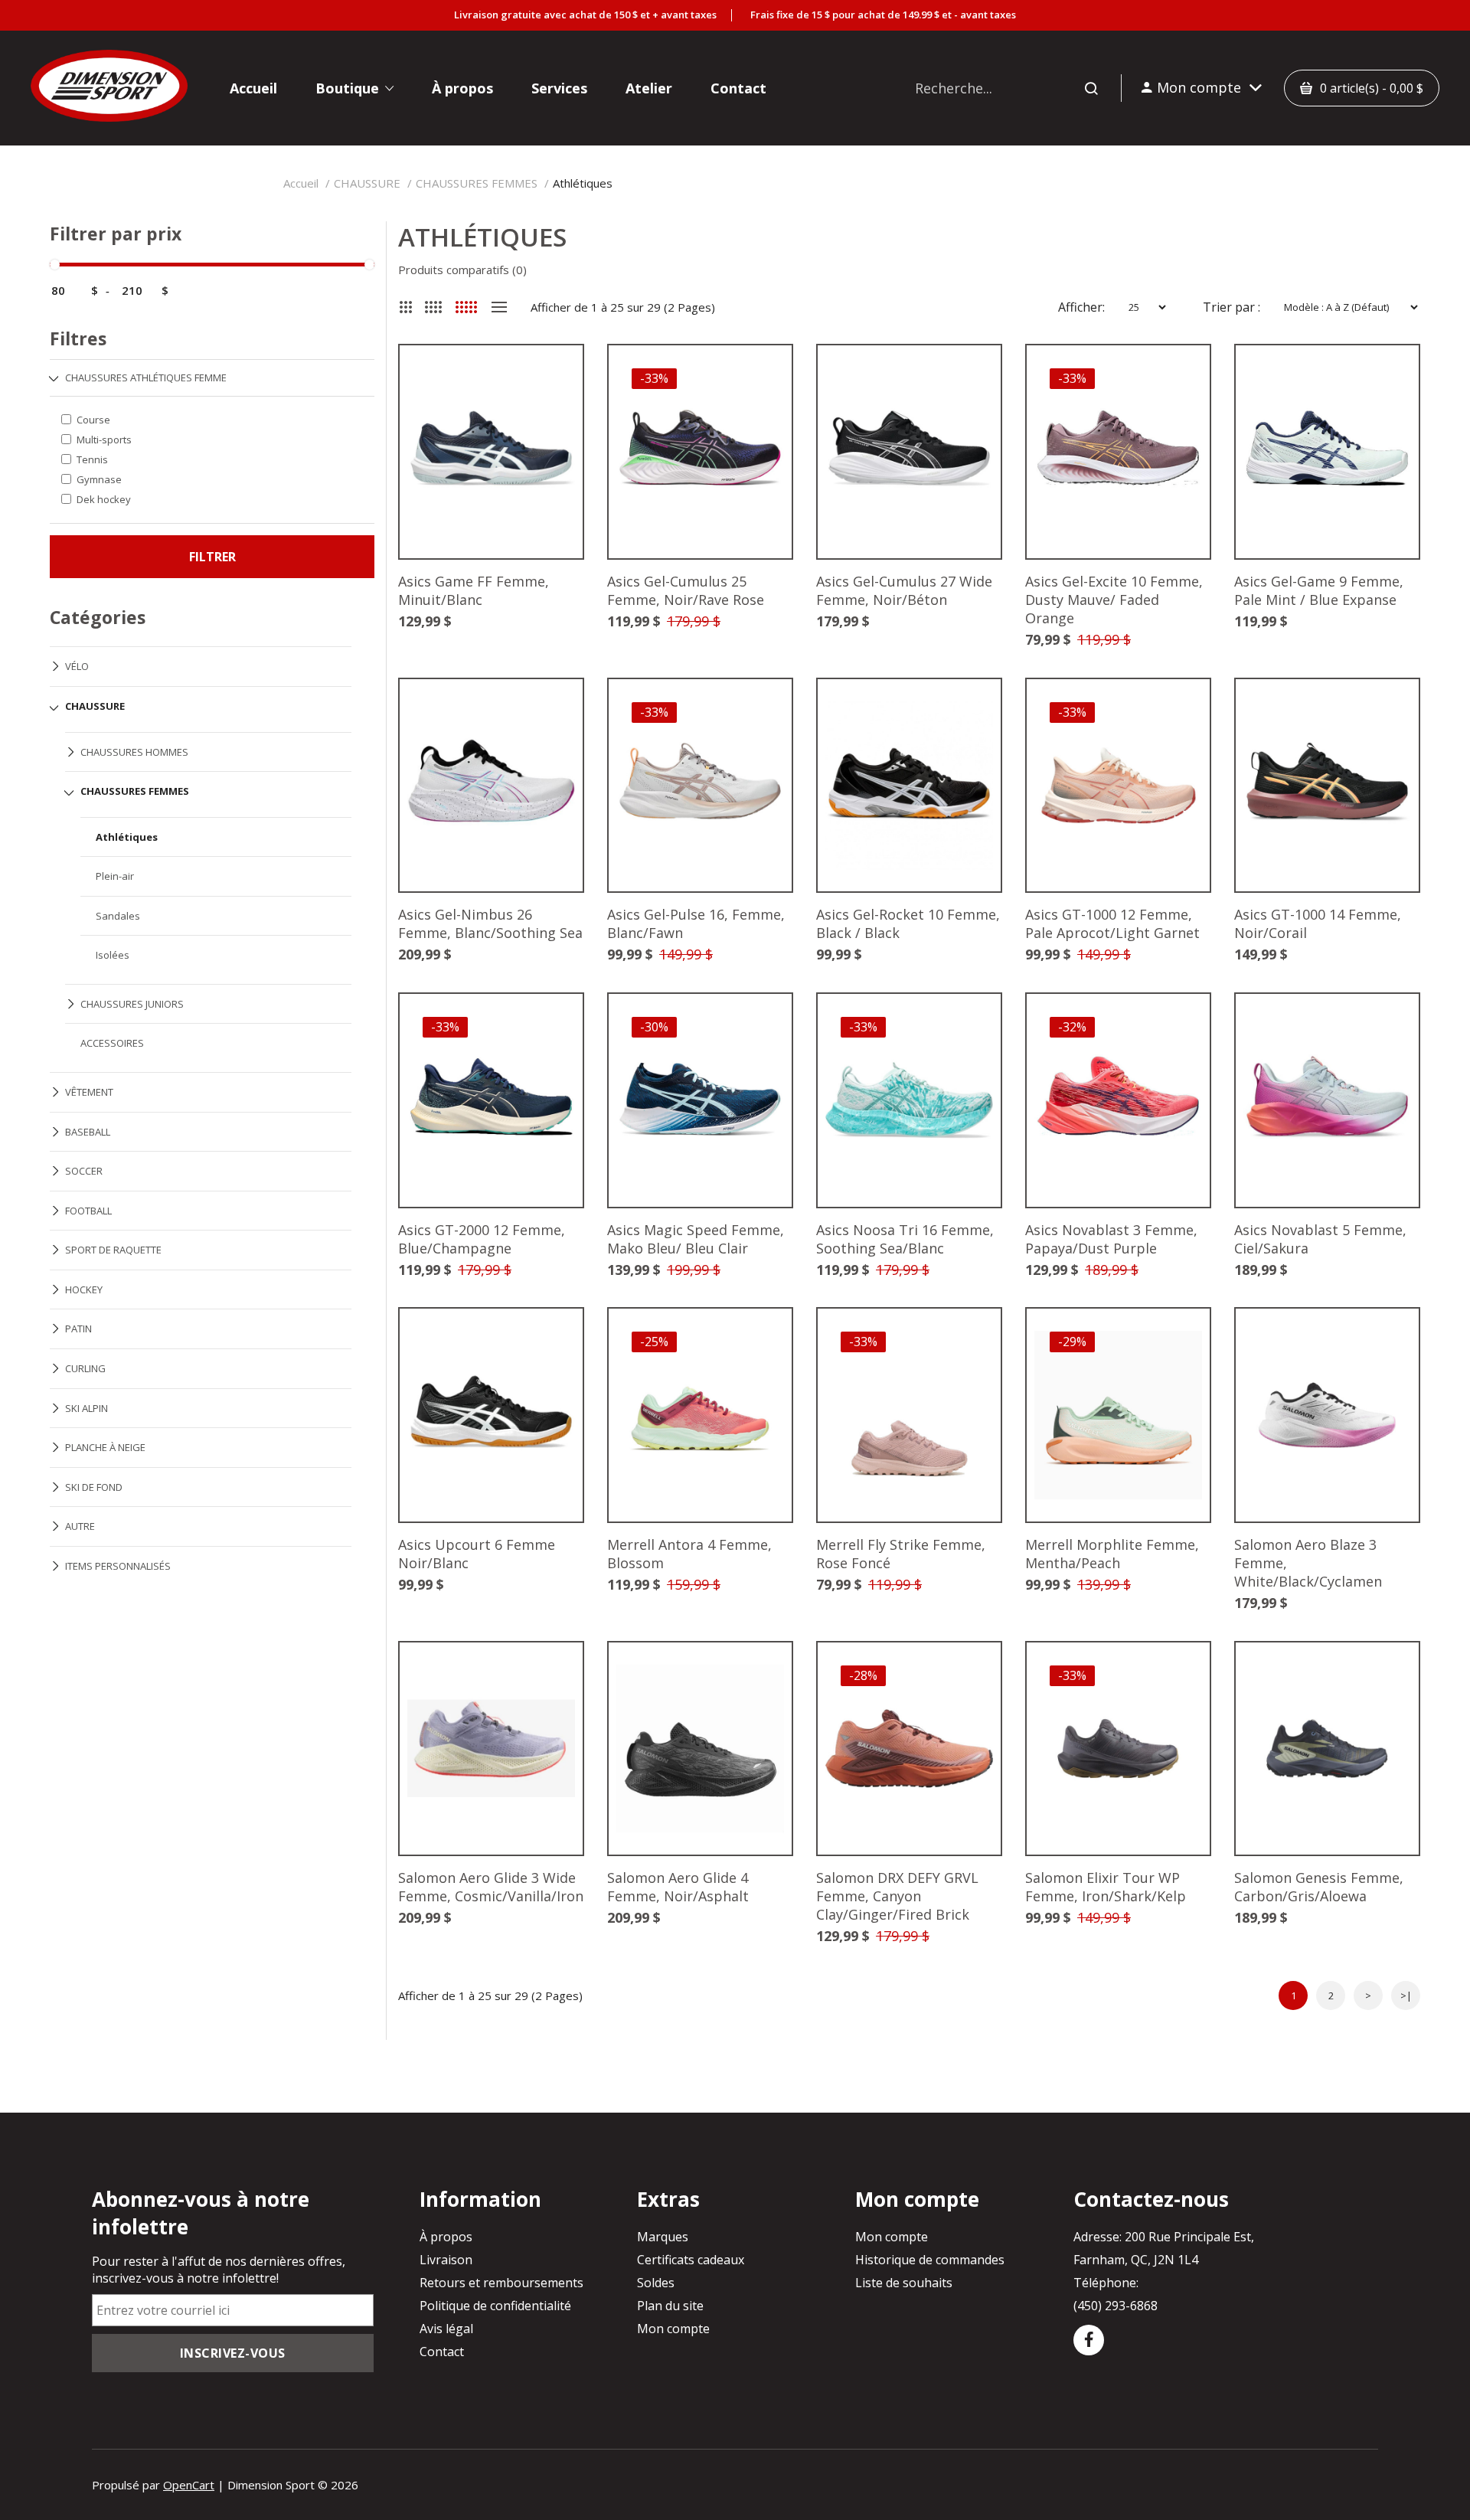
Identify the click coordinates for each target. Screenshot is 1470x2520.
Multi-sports (104, 440)
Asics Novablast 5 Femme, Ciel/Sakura (1320, 1239)
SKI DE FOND (94, 1487)
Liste (499, 307)
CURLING (85, 1368)
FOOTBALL (88, 1211)
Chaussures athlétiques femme (146, 378)
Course (93, 420)
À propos (446, 2237)
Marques (663, 2237)
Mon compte (673, 2329)
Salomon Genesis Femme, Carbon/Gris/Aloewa (1319, 1887)
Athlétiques (583, 183)
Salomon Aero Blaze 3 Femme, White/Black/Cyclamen (1308, 1563)
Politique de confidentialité (495, 2306)
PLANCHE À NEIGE (105, 1447)
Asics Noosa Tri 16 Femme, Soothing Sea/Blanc (905, 1239)
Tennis (92, 459)
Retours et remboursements (501, 2283)
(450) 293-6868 (1116, 2306)
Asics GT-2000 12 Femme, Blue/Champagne (482, 1239)
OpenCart (189, 2485)
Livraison (446, 2260)
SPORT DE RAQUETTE (113, 1250)
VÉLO (77, 666)
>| (1406, 1995)
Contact (442, 2352)
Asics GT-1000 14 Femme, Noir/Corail (1318, 923)
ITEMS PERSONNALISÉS (118, 1566)
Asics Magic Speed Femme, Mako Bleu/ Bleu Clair (696, 1239)
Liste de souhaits (904, 2283)
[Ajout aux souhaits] (548, 380)
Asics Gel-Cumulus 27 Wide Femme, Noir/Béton (904, 590)
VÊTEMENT (89, 1092)
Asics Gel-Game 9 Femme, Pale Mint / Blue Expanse (1319, 590)
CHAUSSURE (367, 183)
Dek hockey (104, 499)
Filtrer (212, 557)
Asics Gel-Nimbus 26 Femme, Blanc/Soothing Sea (490, 923)
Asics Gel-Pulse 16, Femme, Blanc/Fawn (696, 923)
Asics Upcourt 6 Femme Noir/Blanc (477, 1554)
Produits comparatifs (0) (462, 270)
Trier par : (1232, 307)
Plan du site (670, 2306)
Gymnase (99, 479)
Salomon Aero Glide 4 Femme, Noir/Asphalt (678, 1887)
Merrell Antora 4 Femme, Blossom (689, 1554)
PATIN (78, 1329)
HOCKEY (84, 1289)
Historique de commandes (930, 2260)
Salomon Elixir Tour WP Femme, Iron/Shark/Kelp (1106, 1887)
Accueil (301, 183)
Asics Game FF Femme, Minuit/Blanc (474, 590)
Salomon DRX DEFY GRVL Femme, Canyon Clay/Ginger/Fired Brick (897, 1896)
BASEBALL (88, 1132)
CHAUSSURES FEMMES (477, 183)
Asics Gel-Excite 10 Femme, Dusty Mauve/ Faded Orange (1114, 600)
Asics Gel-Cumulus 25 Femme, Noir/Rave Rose (686, 590)
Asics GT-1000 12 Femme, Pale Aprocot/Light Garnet (1112, 923)
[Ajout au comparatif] (548, 380)
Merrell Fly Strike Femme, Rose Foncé (901, 1554)
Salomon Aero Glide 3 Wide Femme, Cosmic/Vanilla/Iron (491, 1887)
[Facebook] (1089, 2340)
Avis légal (446, 2329)
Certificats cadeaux (691, 2260)
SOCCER (84, 1171)
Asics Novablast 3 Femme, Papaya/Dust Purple (1111, 1239)
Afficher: (1081, 307)
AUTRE (80, 1526)
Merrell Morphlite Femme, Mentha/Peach (1112, 1554)
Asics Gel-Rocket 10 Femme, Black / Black (908, 923)
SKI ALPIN (87, 1408)
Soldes (656, 2283)
